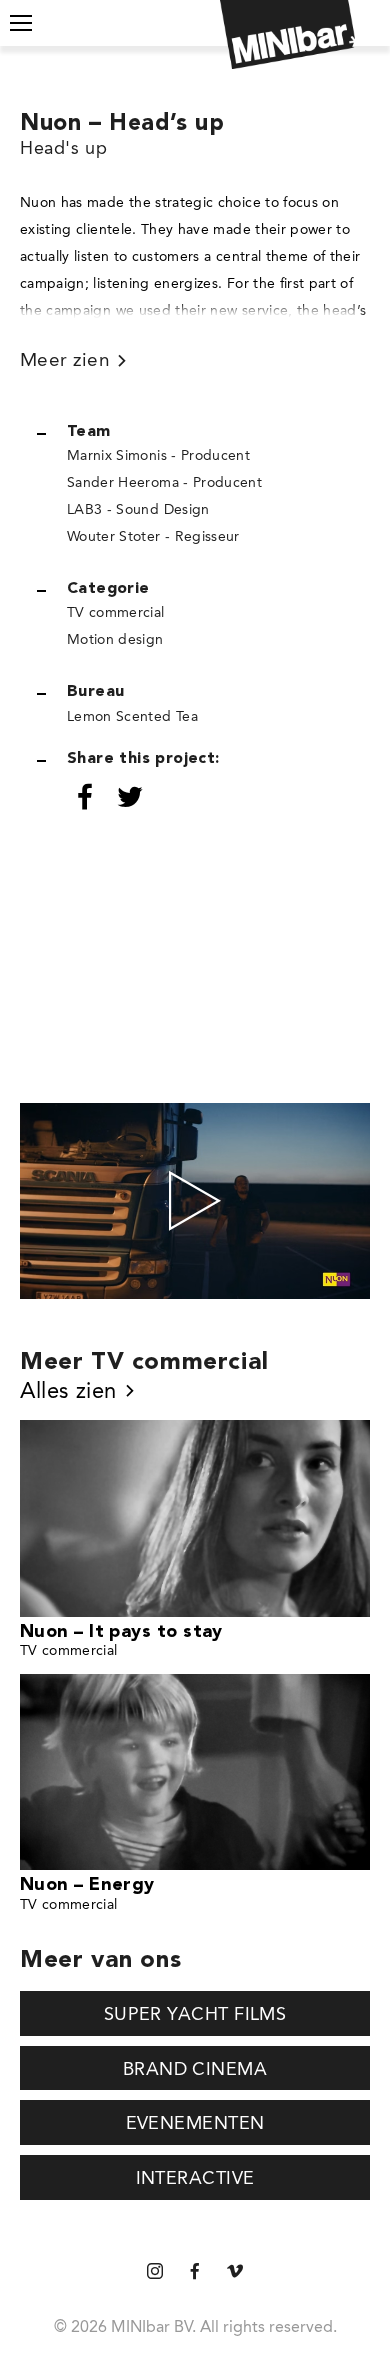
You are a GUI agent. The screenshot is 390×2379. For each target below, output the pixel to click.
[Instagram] (155, 2272)
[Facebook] (195, 2272)
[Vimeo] (235, 2272)
